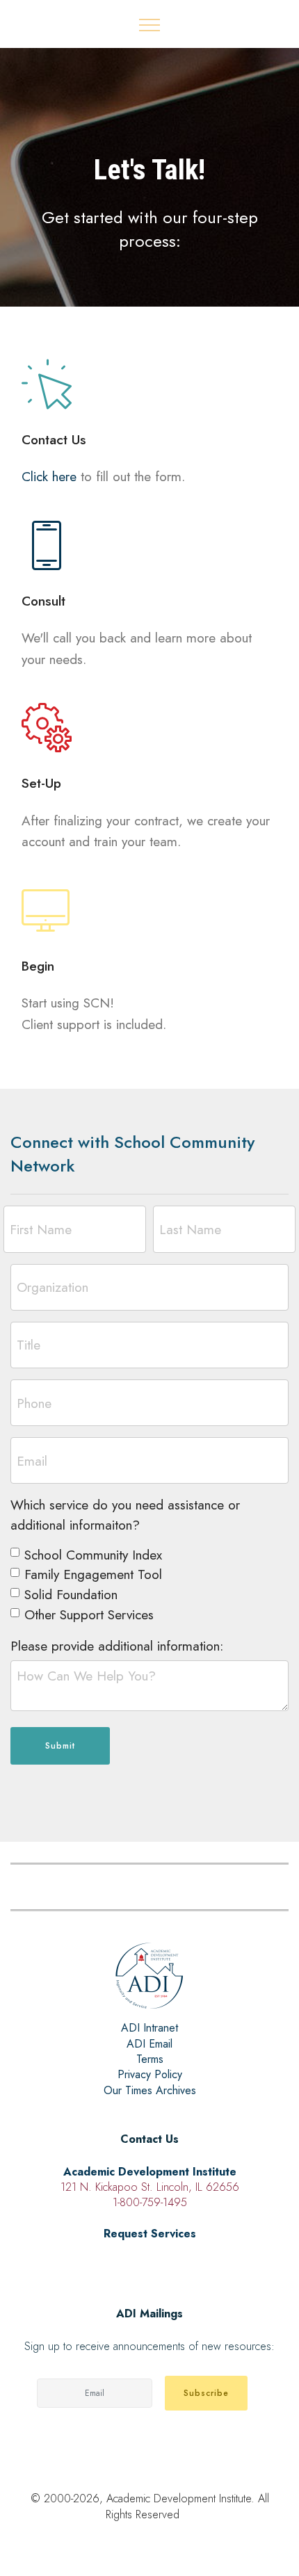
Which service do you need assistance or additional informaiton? (125, 1515)
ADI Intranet (149, 2028)
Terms (150, 2059)
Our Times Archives (150, 2090)
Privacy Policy (150, 2074)
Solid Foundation (71, 1594)
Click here (49, 476)
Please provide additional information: (117, 1646)
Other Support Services (89, 1614)
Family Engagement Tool (93, 1574)
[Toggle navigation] (150, 24)
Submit (60, 1746)
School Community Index (93, 1555)
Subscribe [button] (206, 2393)
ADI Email (149, 2044)
